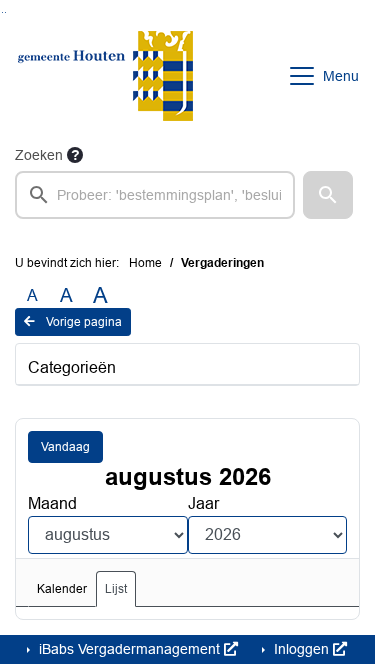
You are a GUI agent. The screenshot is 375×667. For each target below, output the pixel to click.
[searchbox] (155, 195)
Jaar (203, 503)
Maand (52, 503)
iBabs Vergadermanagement (129, 649)
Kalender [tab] (62, 589)
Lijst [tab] (116, 589)
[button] (328, 195)
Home (145, 263)
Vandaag (65, 447)
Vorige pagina (82, 322)
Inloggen (301, 649)
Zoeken (39, 155)
